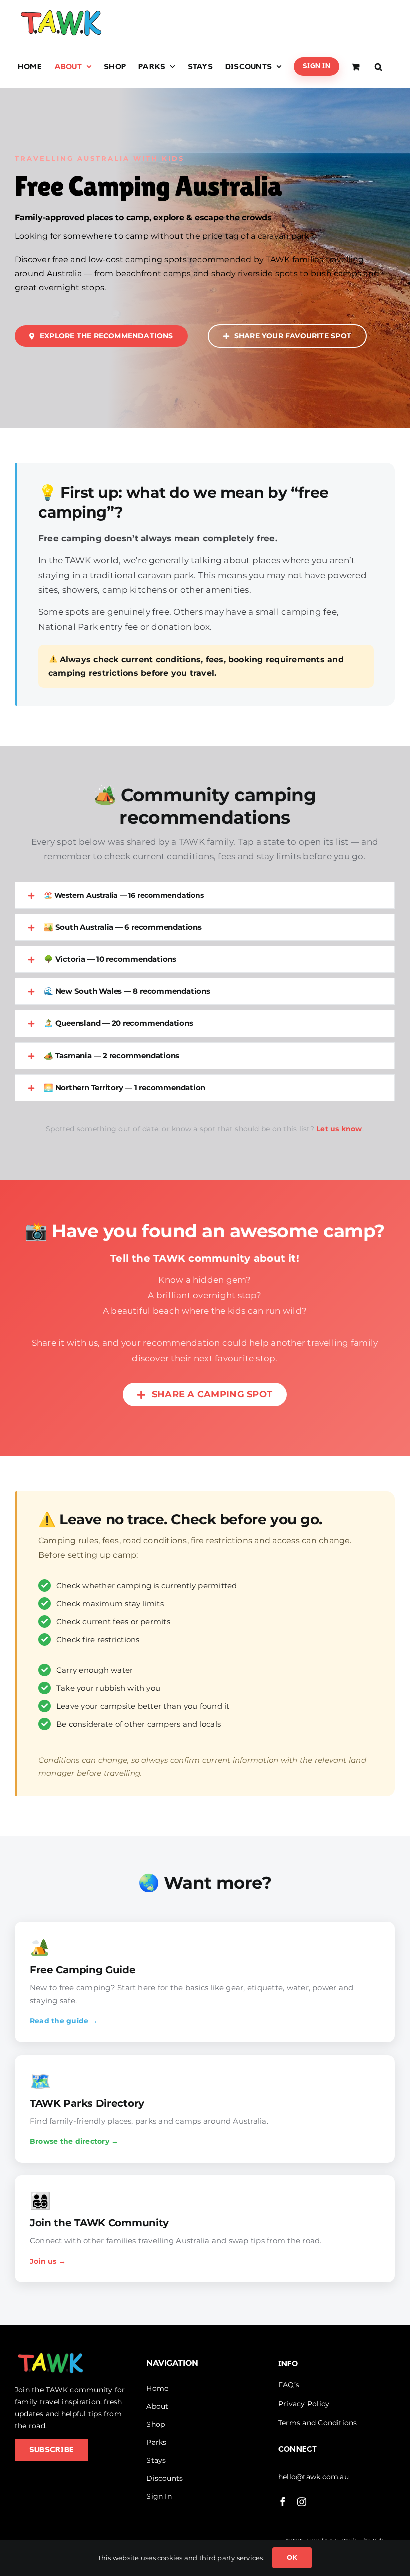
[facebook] (283, 2502)
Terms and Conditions (318, 2423)
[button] (379, 66)
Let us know (339, 1129)
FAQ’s (289, 2385)
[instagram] (302, 2502)
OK (292, 2557)
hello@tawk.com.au (314, 2477)
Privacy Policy (304, 2404)
